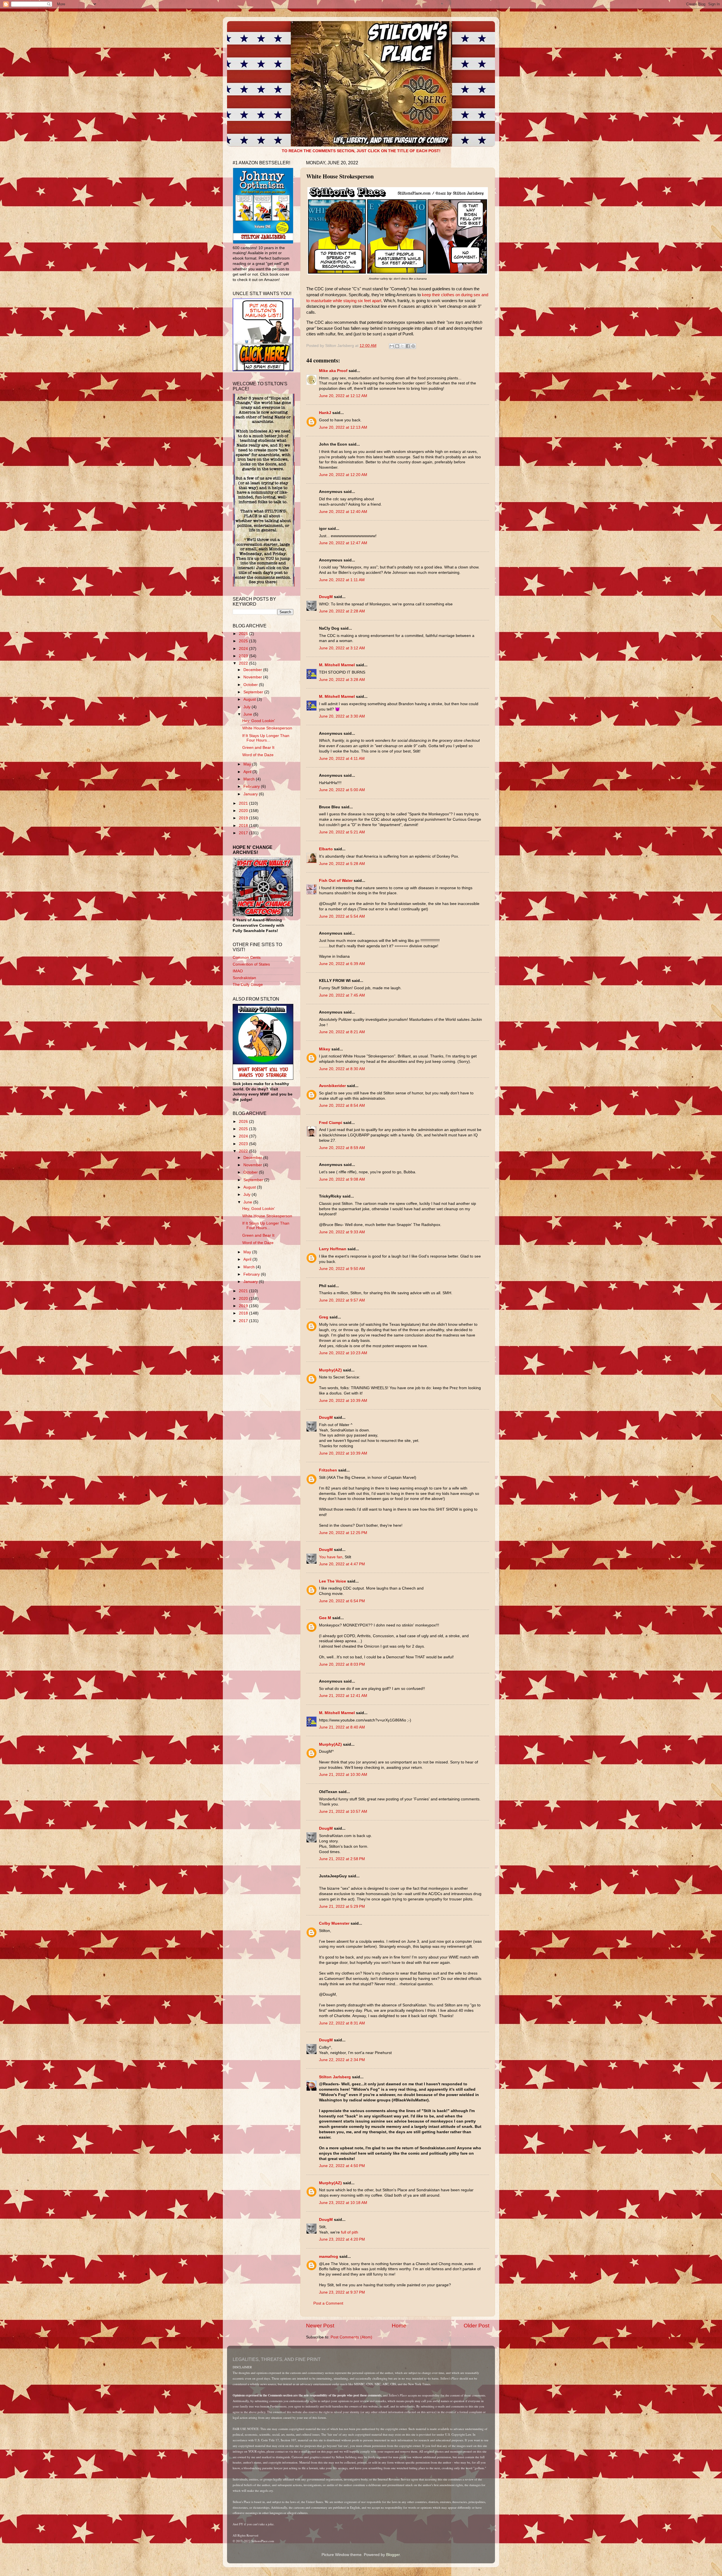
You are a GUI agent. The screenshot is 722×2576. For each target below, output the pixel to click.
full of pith (350, 2232)
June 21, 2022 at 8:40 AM (342, 1727)
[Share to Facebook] (408, 346)
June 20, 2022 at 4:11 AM (342, 759)
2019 (244, 818)
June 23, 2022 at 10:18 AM (343, 2203)
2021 (244, 803)
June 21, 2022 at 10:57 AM (343, 1812)
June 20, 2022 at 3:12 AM (342, 648)
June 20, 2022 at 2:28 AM (342, 611)
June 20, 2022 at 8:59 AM (342, 1148)
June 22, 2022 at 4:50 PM (342, 2166)
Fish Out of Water (336, 881)
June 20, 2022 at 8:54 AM (342, 1106)
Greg (324, 1317)
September (254, 692)
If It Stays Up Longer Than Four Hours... (266, 738)
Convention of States (251, 964)
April (248, 772)
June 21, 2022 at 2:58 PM (342, 1859)
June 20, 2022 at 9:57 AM (342, 1300)
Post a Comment (328, 2303)
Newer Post (320, 2326)
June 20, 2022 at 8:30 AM (342, 1069)
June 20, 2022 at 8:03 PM (342, 1664)
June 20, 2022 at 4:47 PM (342, 1564)
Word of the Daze (258, 755)
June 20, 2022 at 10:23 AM (343, 1353)
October (251, 685)
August (250, 699)
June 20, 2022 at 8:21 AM (342, 1032)
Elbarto (326, 849)
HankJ (325, 413)
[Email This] (392, 346)
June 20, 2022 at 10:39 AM (343, 1401)
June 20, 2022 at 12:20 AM (343, 475)
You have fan (331, 1557)
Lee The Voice (333, 1581)
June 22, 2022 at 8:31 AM (342, 2023)
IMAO (238, 971)
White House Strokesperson (267, 728)
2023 (244, 656)
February (252, 786)
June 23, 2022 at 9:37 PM (342, 2292)
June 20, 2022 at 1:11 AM (342, 580)
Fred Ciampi (331, 1123)
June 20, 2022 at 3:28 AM (342, 680)
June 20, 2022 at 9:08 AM (342, 1179)
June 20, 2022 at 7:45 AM (342, 995)
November (253, 677)
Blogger (393, 2555)
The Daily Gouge (248, 985)
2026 (244, 634)
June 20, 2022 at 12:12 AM (343, 396)
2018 (244, 826)
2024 (244, 649)
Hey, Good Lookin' (259, 721)
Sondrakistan (244, 978)
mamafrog (329, 2257)
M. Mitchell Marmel (337, 665)
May (248, 764)
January (251, 794)
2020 (244, 811)
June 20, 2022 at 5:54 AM (342, 916)
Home (399, 2326)
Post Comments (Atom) (351, 2337)
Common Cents (247, 958)
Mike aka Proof (333, 371)
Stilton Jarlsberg (335, 2077)
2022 (244, 663)
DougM (326, 597)
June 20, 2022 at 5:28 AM (342, 864)
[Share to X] (402, 346)
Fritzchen (328, 1470)
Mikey (325, 1049)
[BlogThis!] (397, 346)
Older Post (476, 2326)
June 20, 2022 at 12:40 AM (343, 512)
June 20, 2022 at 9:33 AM (342, 1232)
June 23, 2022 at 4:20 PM (342, 2239)
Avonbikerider (332, 1086)
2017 (244, 833)
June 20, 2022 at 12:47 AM (343, 543)
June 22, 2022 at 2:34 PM (342, 2060)
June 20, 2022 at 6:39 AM (342, 964)
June (248, 714)
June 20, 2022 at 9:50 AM (342, 1269)
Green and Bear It (258, 748)
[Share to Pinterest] (413, 346)
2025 (244, 641)
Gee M (325, 1618)
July (247, 707)
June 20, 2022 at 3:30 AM (342, 716)
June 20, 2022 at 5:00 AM (342, 790)
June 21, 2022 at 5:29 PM (342, 1906)
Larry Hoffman (333, 1249)
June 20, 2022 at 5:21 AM (342, 832)
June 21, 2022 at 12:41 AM (343, 1696)
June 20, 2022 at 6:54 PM (342, 1601)
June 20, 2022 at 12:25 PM (343, 1533)
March (250, 779)
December (253, 670)
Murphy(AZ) (330, 1370)
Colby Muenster (334, 1923)
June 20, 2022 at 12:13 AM (343, 427)
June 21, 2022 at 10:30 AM (343, 1775)
